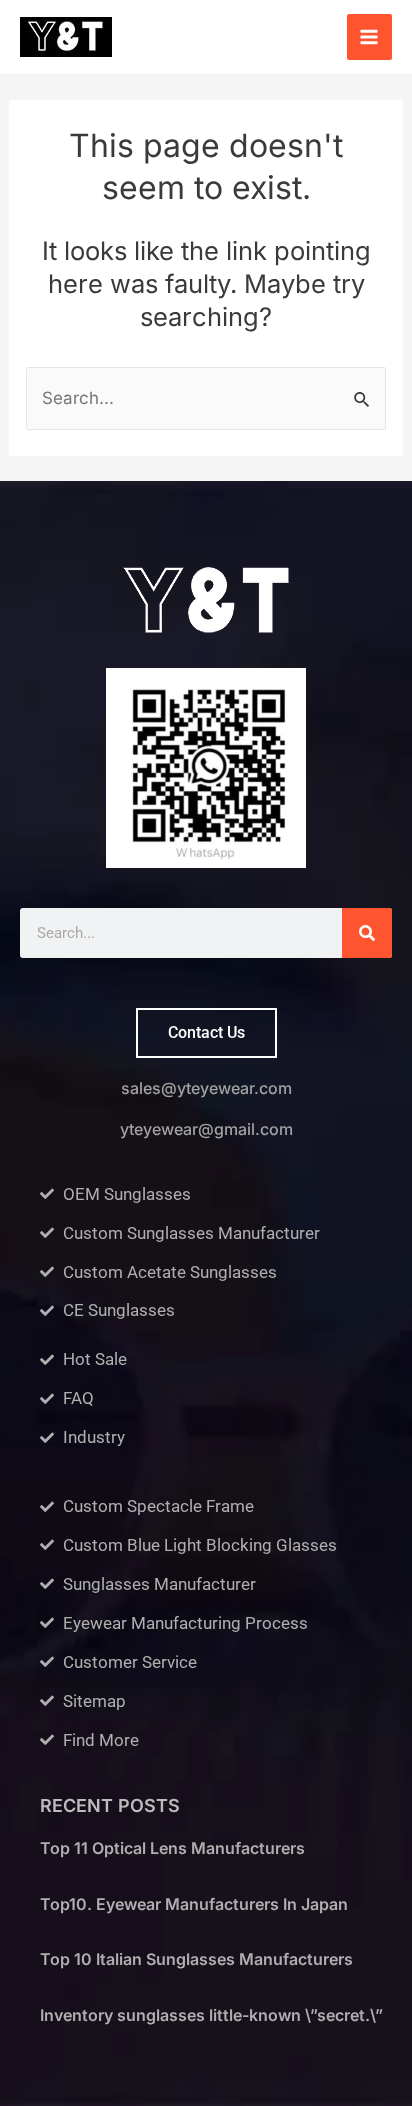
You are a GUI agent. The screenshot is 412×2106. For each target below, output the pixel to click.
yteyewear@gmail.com (206, 1129)
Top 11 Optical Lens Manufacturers (172, 1848)
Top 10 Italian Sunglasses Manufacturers (196, 1959)
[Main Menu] (370, 37)
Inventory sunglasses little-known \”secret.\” (211, 2015)
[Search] (367, 933)
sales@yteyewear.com (206, 1088)
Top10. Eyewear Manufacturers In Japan (194, 1904)
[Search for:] (206, 398)
